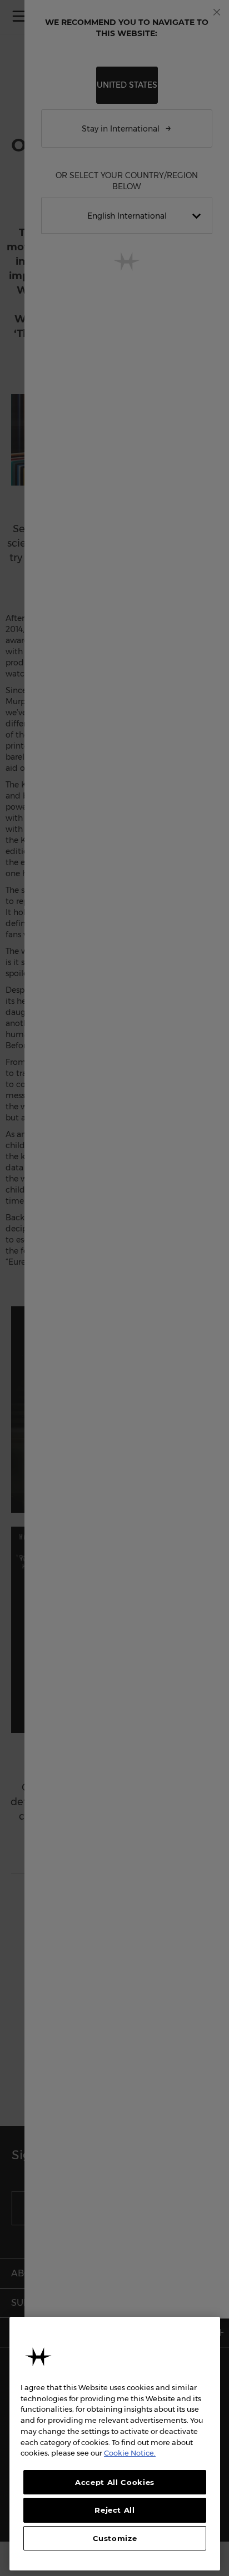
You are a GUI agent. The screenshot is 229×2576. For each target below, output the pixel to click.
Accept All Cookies (115, 2482)
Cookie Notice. (130, 2453)
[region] (115, 2444)
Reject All (115, 2510)
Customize (115, 2538)
